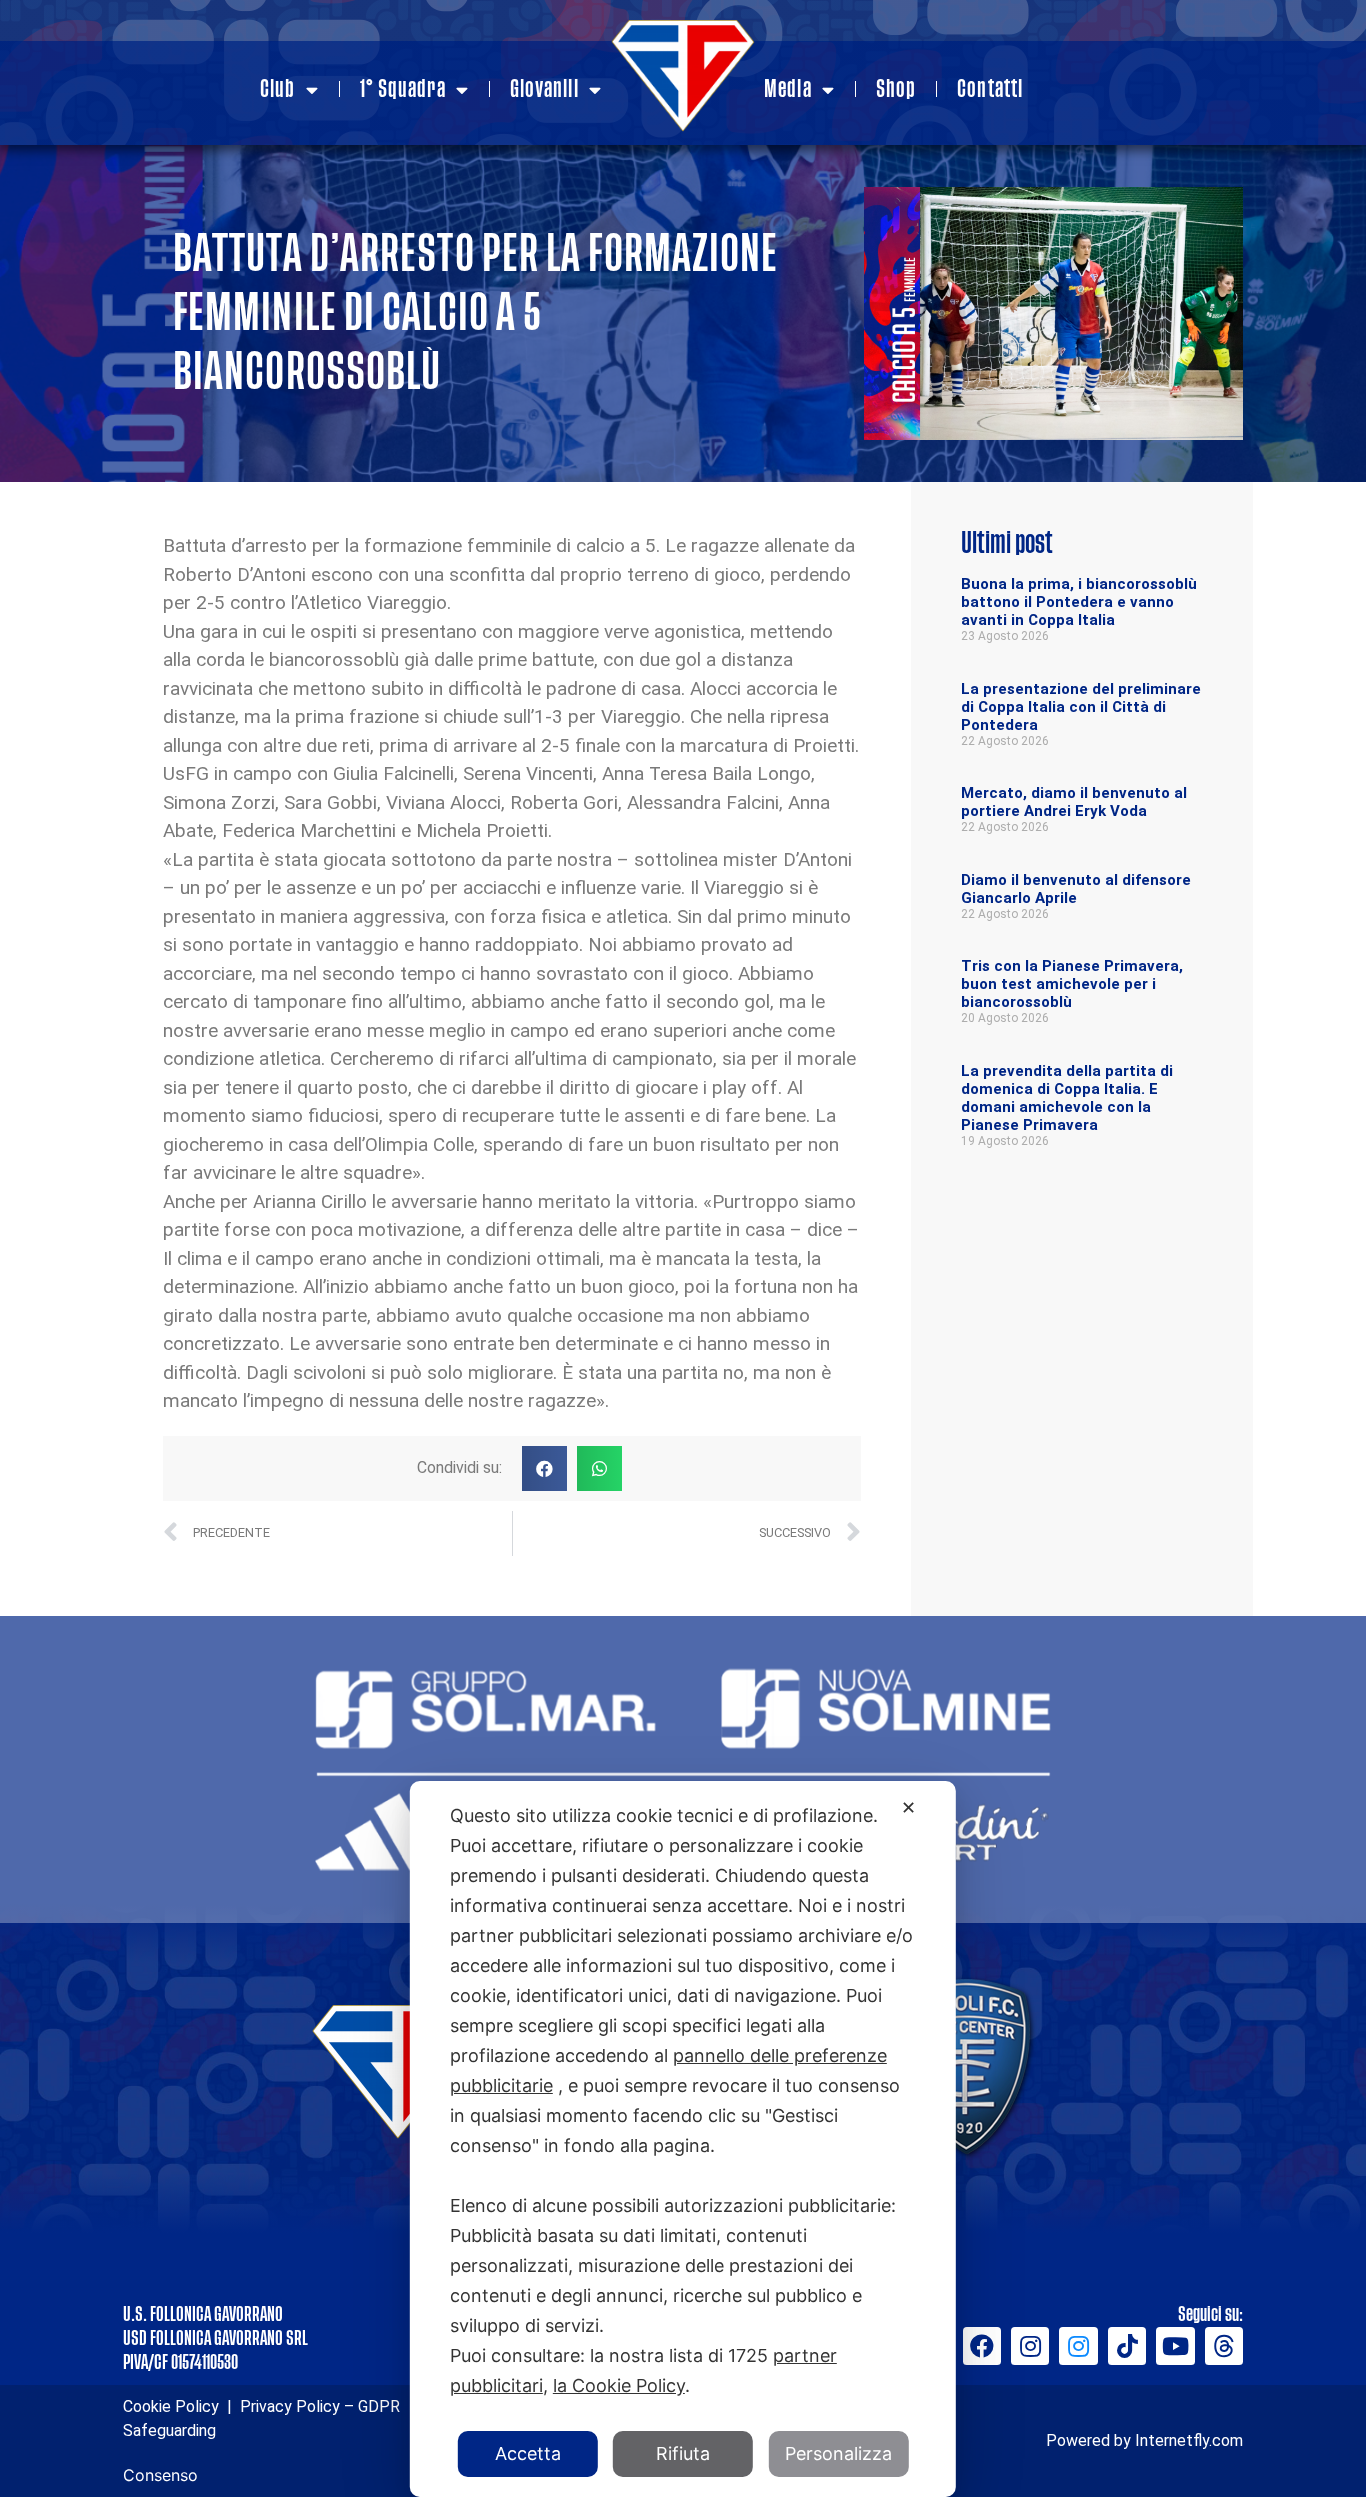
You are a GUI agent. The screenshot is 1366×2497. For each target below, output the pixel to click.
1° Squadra (403, 89)
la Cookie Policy (619, 2385)
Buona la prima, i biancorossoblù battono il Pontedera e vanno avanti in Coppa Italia (1079, 602)
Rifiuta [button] (683, 2453)
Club (277, 89)
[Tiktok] (1127, 2346)
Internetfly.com (1189, 2440)
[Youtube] (1175, 2346)
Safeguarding (169, 2430)
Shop (896, 89)
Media (788, 89)
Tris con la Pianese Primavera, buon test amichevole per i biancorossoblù (1072, 984)
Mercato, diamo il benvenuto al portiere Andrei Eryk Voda (1074, 802)
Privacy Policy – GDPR (318, 2406)
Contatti (990, 89)
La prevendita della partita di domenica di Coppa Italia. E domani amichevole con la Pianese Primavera (1067, 1098)
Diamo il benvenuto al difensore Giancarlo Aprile (1076, 889)
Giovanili (544, 89)
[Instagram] (1030, 2346)
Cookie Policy (171, 2406)
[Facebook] (982, 2346)
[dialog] (683, 2139)
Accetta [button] (528, 2453)
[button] (544, 1468)
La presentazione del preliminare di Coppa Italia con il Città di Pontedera (1081, 707)
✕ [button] (908, 1807)
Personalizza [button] (838, 2453)
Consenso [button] (160, 2475)
